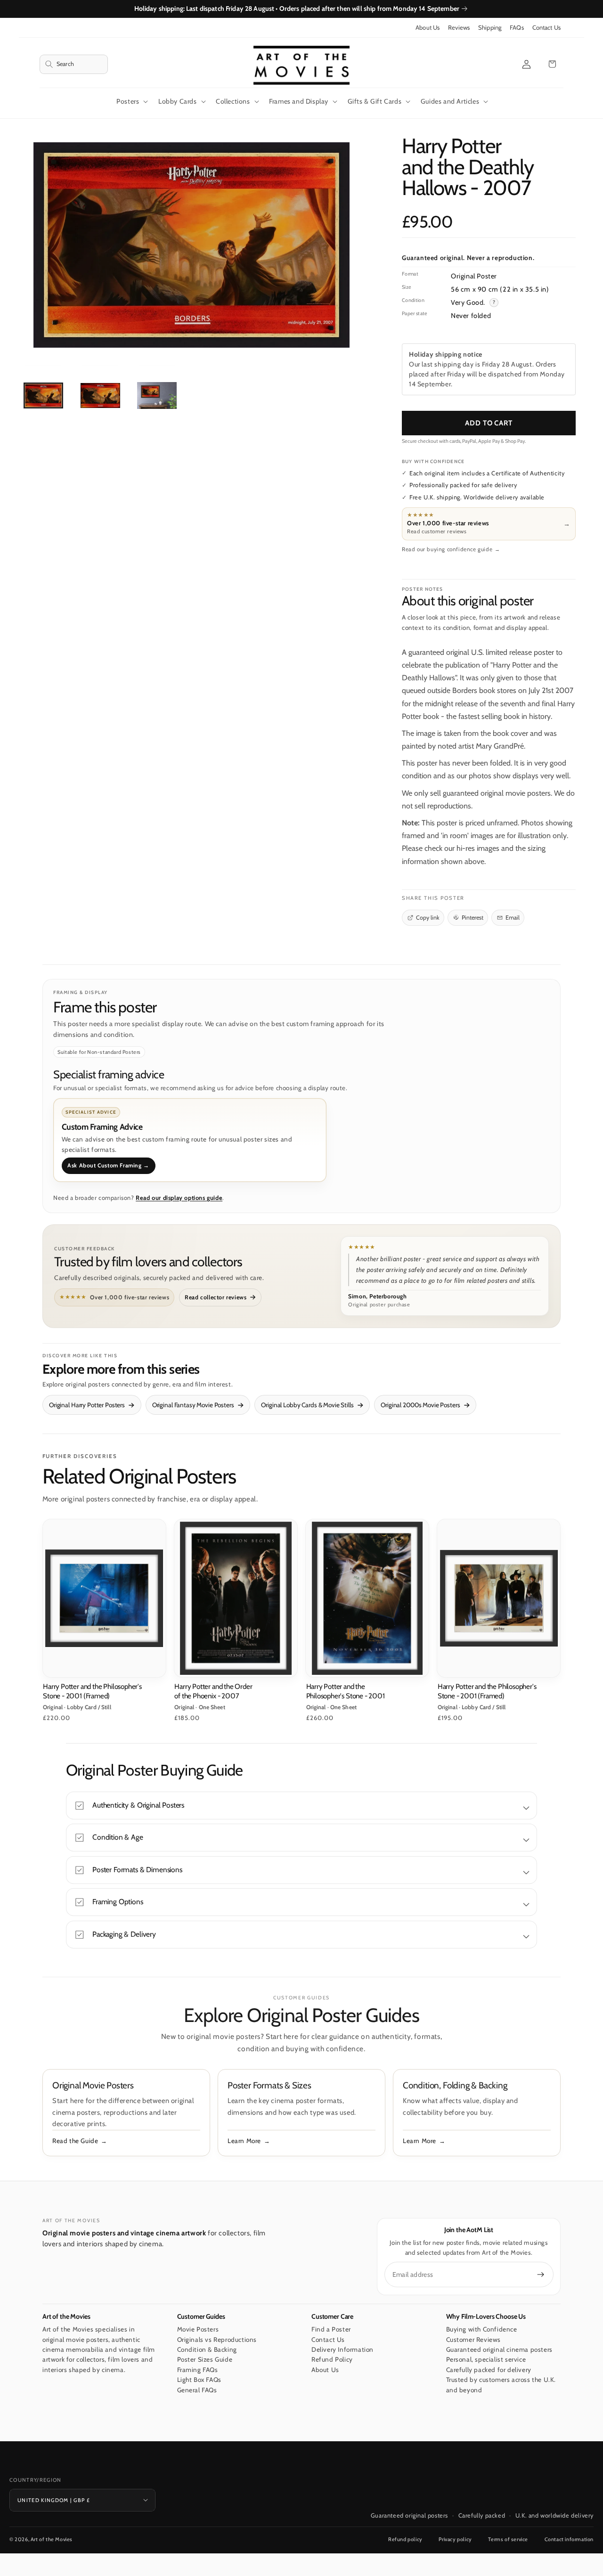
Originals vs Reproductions (217, 2340)
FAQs (517, 28)
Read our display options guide (179, 1198)
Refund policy (405, 2539)
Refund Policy (332, 2360)
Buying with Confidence (482, 2329)
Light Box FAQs (199, 2380)
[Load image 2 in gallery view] (100, 395)
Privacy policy (455, 2539)
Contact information (569, 2539)
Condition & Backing (207, 2349)
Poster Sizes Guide (205, 2360)
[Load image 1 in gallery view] (43, 395)
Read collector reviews (216, 1297)
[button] (74, 64)
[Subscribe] (541, 2274)
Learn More (244, 2141)
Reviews (459, 28)
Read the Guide (75, 2141)
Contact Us (546, 28)
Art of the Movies (52, 2539)
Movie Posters (198, 2329)
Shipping (490, 28)
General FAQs (197, 2390)
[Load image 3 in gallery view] (157, 395)
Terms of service (508, 2539)
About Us (428, 28)
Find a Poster (331, 2329)
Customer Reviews (474, 2340)
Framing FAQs (198, 2370)
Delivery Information (342, 2349)
